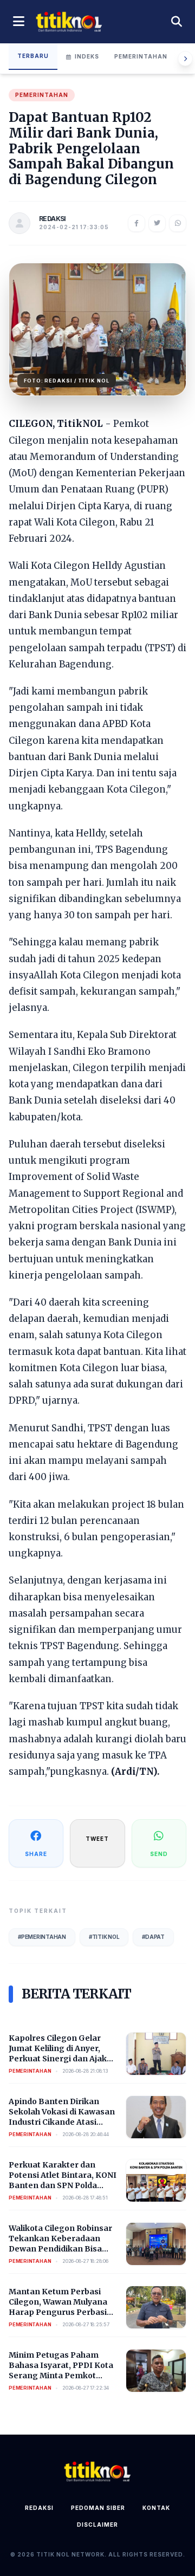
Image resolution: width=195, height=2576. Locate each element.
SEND (159, 1854)
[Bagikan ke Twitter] (157, 223)
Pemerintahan (141, 56)
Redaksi (39, 2508)
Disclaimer (97, 2525)
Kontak (156, 2508)
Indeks (87, 56)
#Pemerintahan (42, 1937)
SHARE (36, 1854)
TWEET (97, 1839)
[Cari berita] (177, 22)
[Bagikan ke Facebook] (136, 223)
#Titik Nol (104, 1937)
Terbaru (33, 56)
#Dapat (153, 1937)
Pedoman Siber (98, 2508)
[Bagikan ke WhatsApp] (178, 223)
